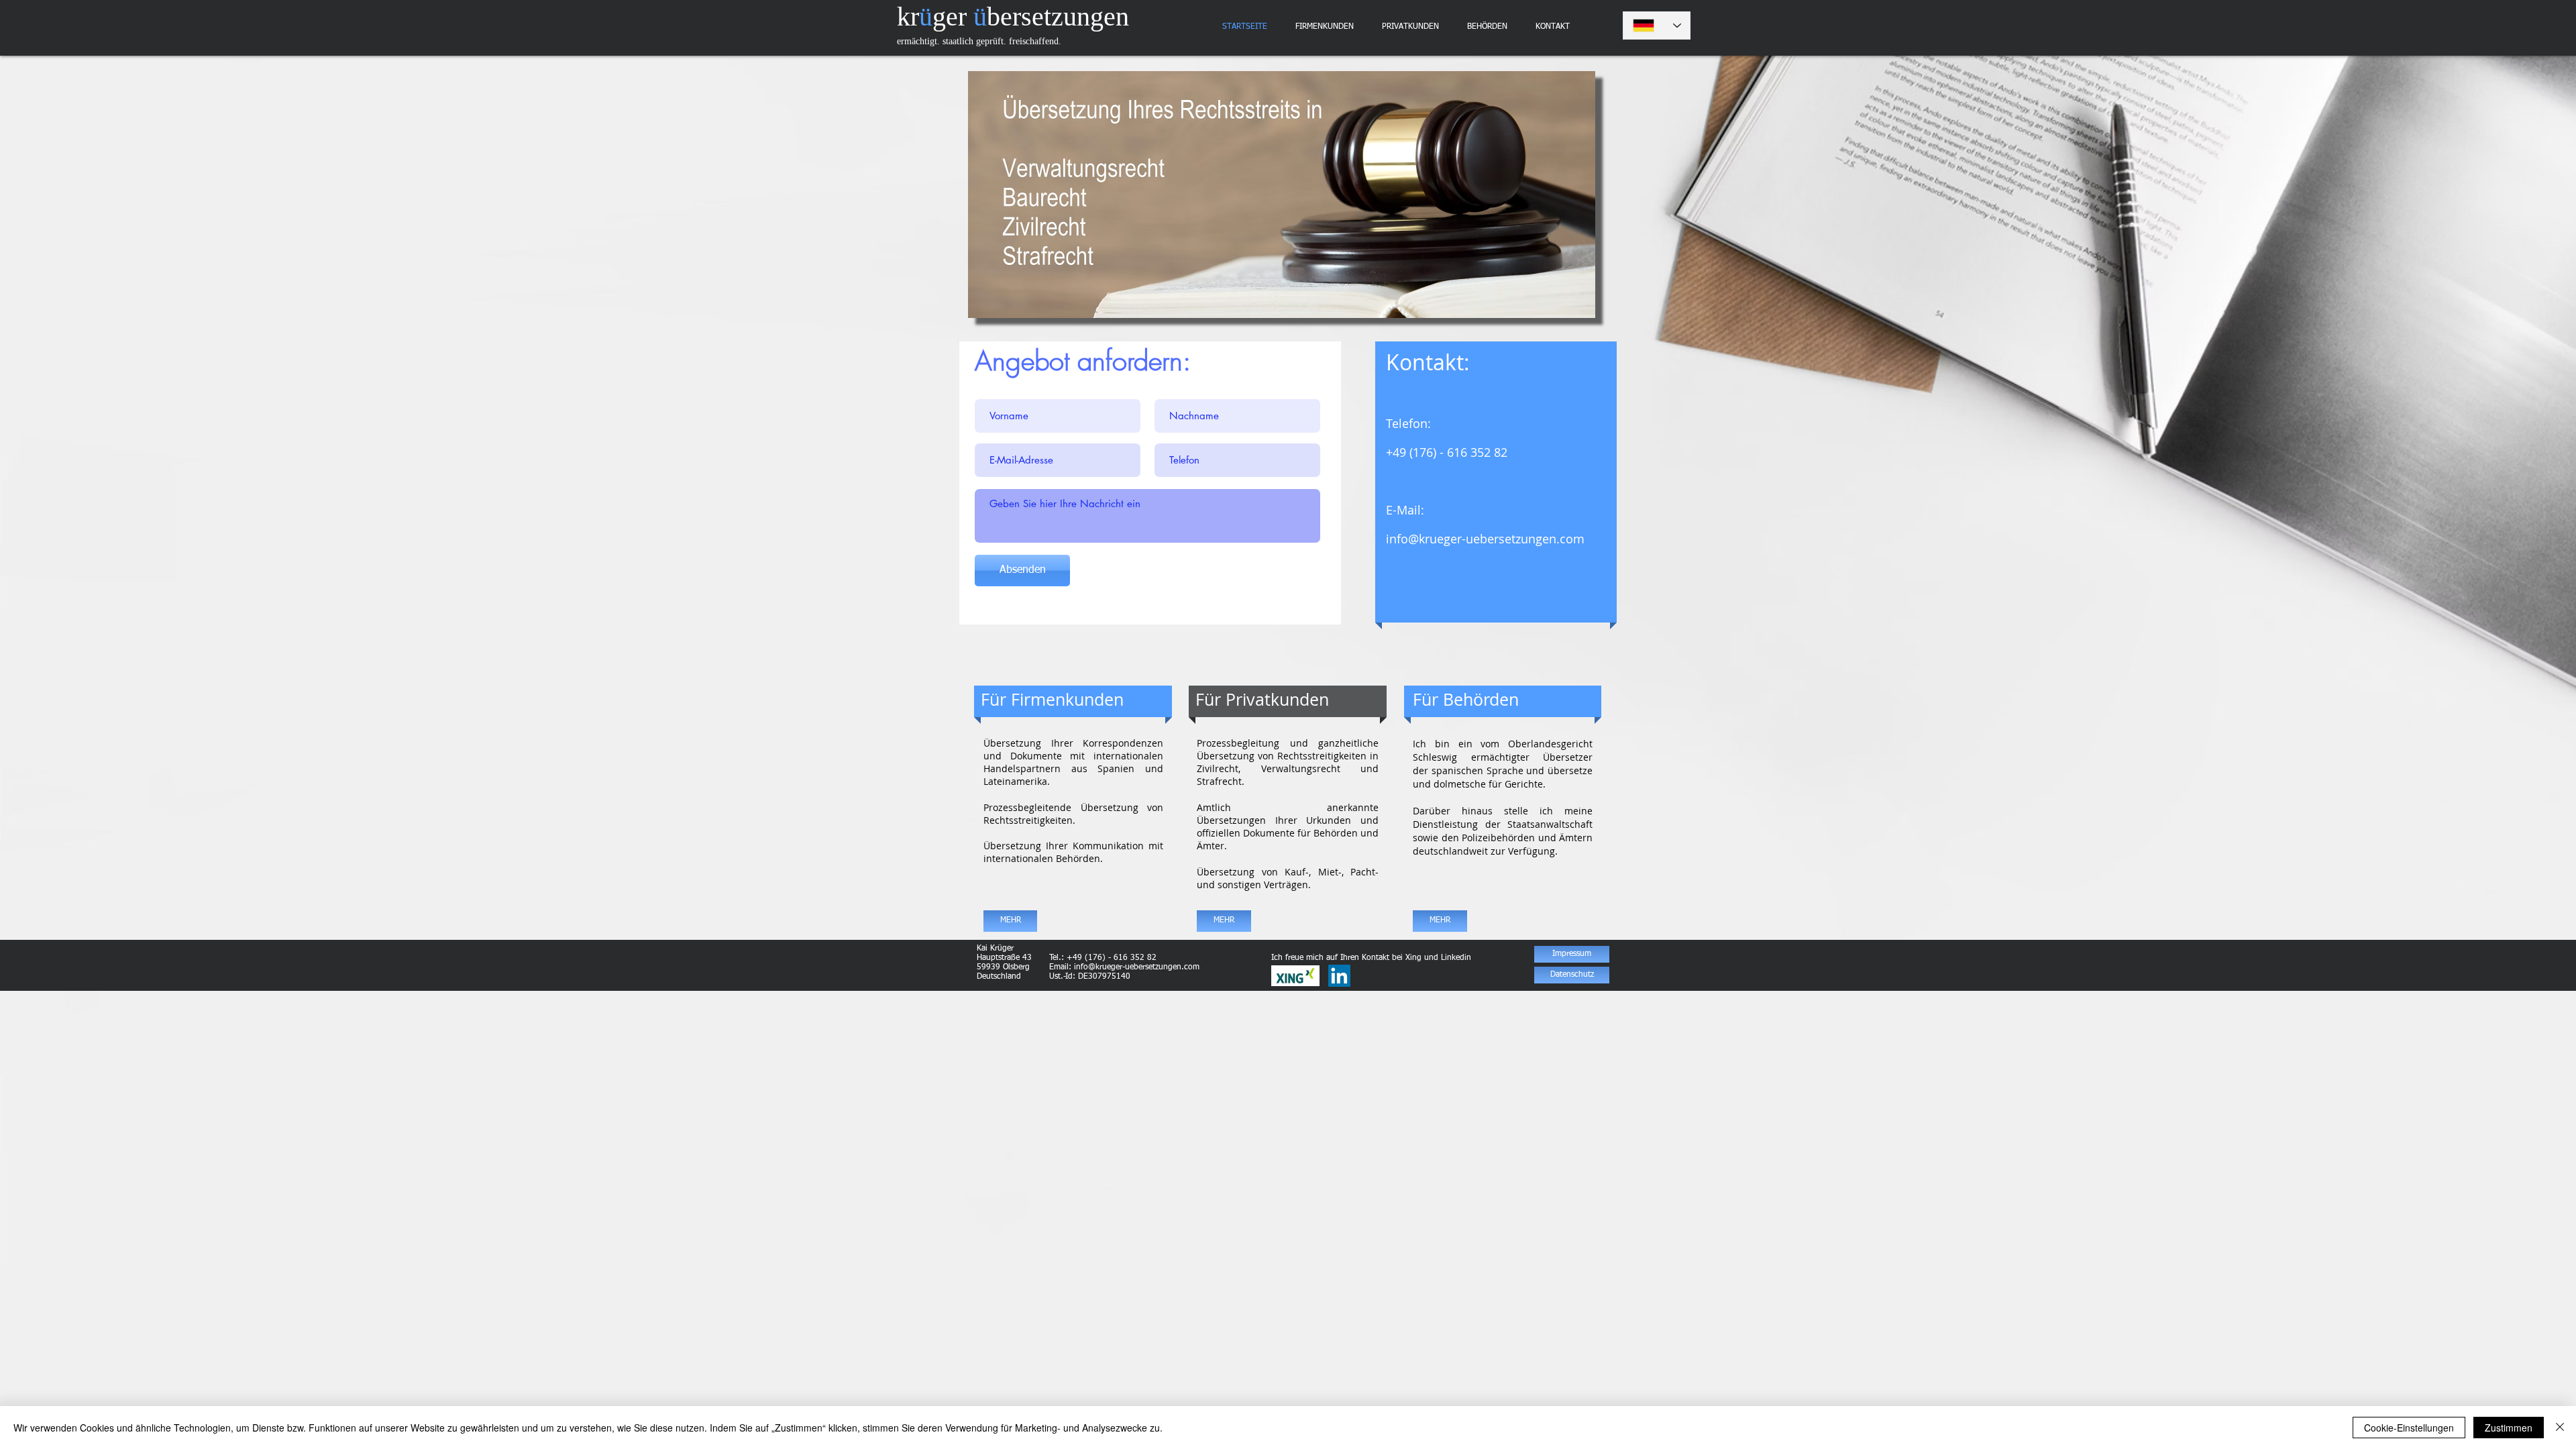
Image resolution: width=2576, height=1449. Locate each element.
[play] (1575, 298)
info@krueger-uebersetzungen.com (1485, 539)
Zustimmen (2509, 1428)
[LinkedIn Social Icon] (1339, 976)
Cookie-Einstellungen (2409, 1428)
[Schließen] (2560, 1428)
